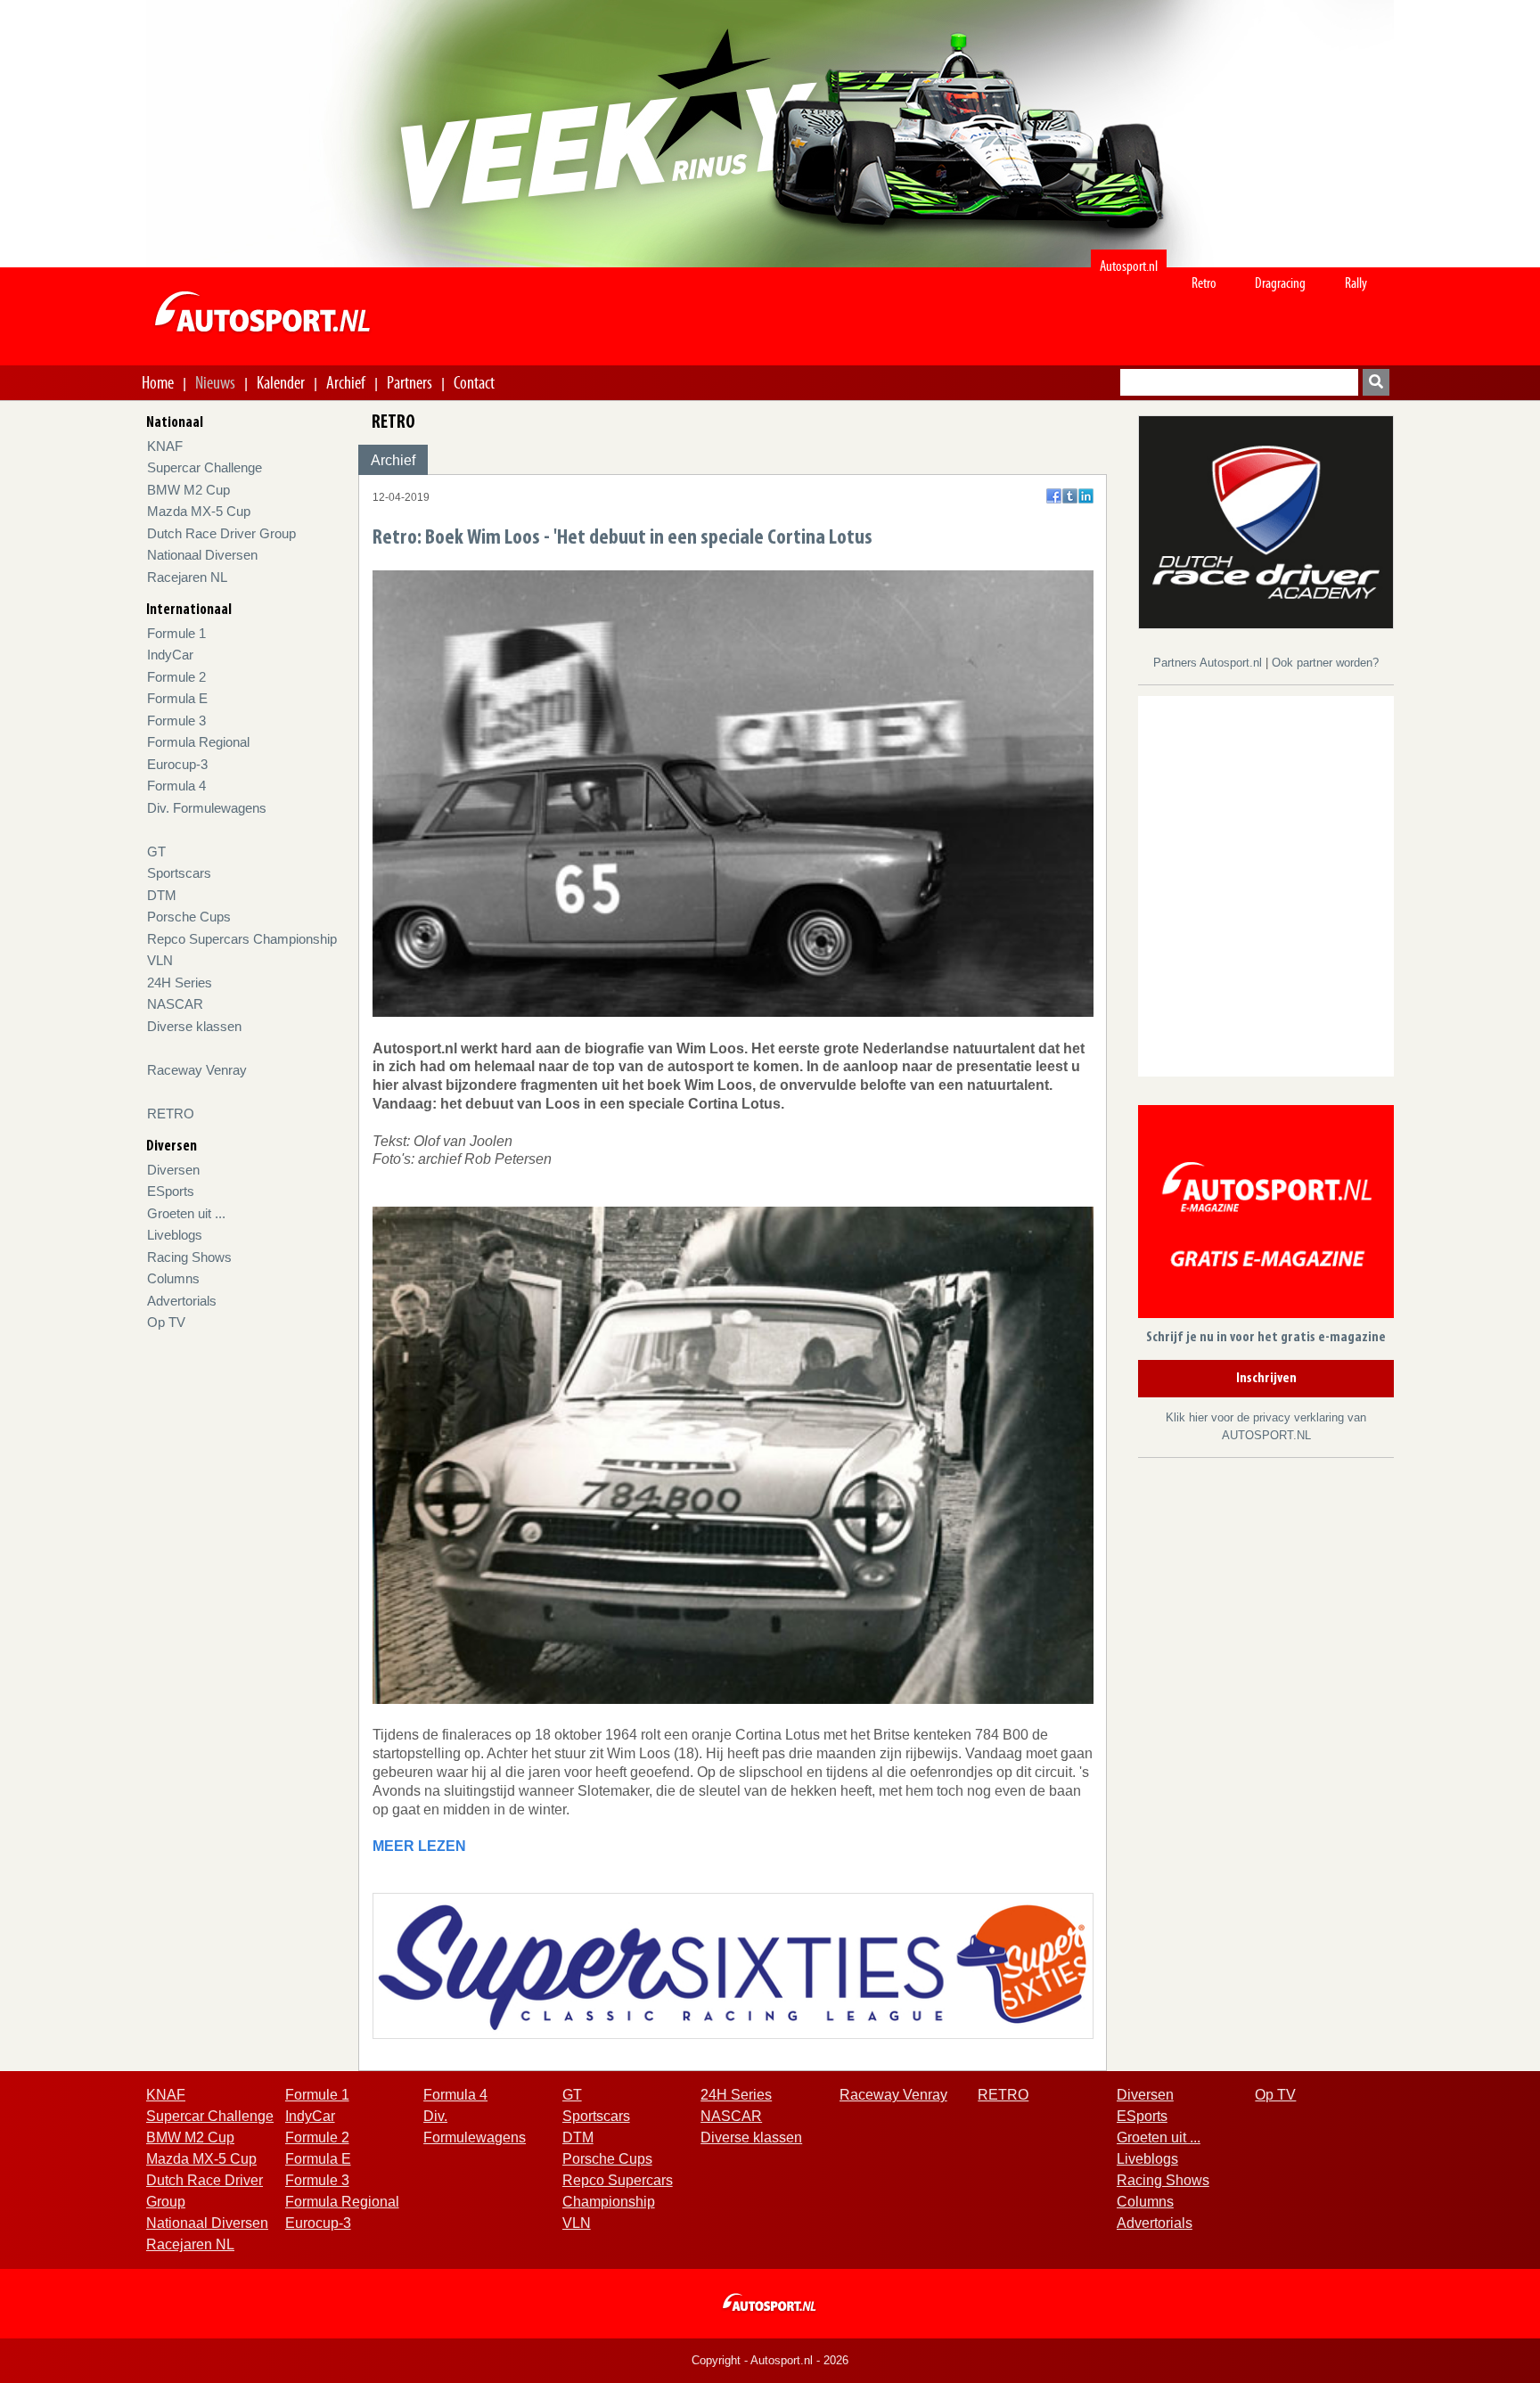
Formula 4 (176, 786)
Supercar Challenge (205, 467)
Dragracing (1280, 283)
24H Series (180, 983)
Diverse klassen (194, 1026)
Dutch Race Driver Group (221, 533)
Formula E (177, 698)
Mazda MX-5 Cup (199, 511)
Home (158, 382)
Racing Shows (189, 1257)
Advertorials (182, 1301)
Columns (173, 1278)
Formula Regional (198, 742)
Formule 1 (176, 633)
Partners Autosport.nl (1209, 663)
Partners (410, 382)
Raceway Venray (197, 1070)
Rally (1356, 283)
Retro (1204, 283)
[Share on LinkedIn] (1086, 496)
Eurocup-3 (177, 764)
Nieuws (215, 382)
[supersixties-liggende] (733, 1965)
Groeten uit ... (186, 1213)
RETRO (171, 1114)
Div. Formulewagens (207, 808)
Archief (346, 382)
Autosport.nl (1129, 266)
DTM (162, 895)
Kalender (281, 382)
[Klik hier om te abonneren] (1266, 1215)
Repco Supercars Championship (242, 939)
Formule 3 (176, 721)
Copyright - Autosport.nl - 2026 (770, 2360)
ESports (171, 1191)
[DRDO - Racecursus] (1266, 521)
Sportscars (179, 873)
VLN (160, 960)
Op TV (166, 1322)
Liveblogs (175, 1235)
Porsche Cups (189, 917)
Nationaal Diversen (202, 555)
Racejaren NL (187, 577)
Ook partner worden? (1325, 663)
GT (156, 852)
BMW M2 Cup (188, 490)
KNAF (165, 446)
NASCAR (175, 1004)
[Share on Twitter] (1070, 496)
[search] (1376, 382)
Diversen (173, 1170)
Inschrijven (1266, 1379)
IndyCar (170, 655)
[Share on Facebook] (1054, 496)
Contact (474, 382)
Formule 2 (176, 677)
